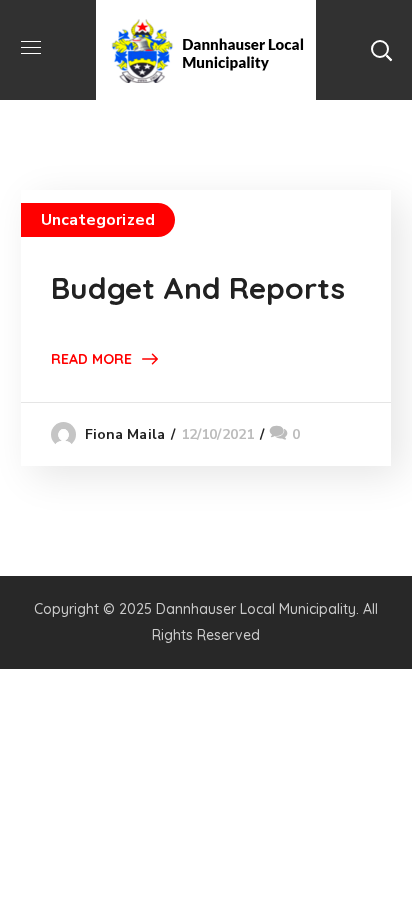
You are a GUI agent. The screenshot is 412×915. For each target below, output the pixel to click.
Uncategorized (98, 220)
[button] (381, 50)
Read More (91, 359)
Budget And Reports (198, 288)
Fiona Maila (125, 434)
